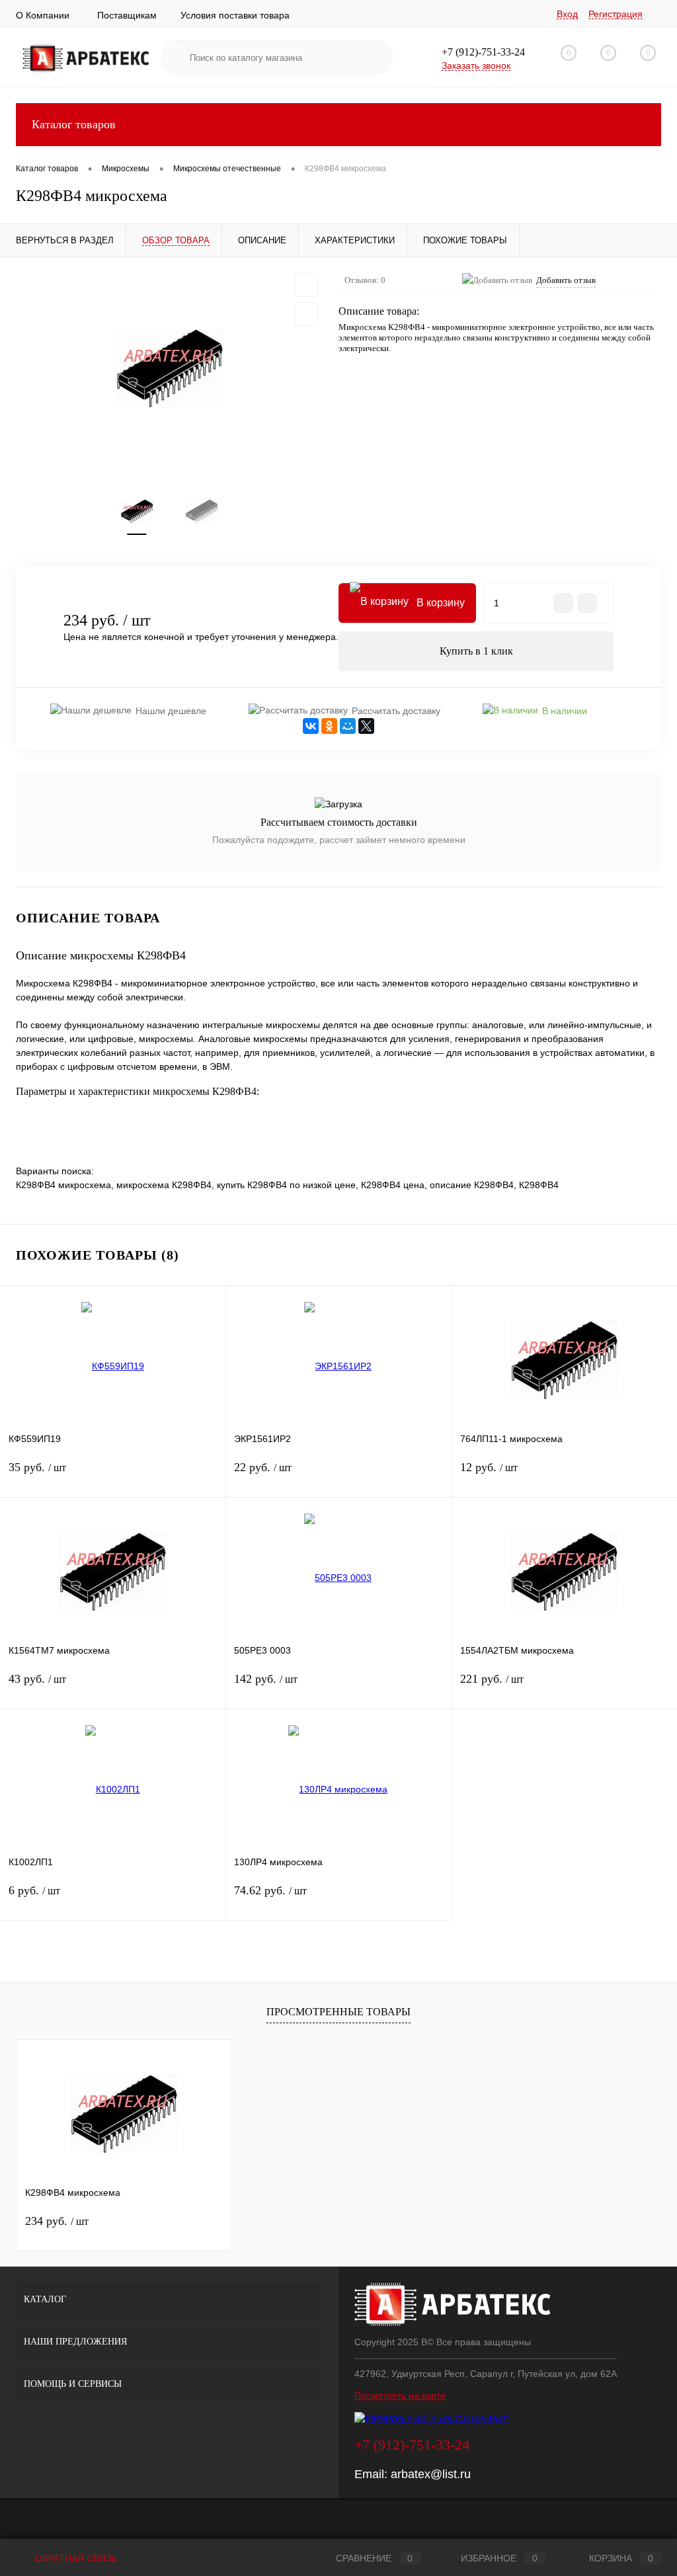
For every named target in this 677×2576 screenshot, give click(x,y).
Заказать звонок (476, 65)
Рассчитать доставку (396, 711)
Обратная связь (75, 2558)
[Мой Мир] (348, 726)
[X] (366, 726)
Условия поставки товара (235, 15)
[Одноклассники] (329, 726)
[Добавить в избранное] (307, 285)
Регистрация (616, 14)
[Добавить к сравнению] (307, 314)
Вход (567, 14)
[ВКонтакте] (311, 726)
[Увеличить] (169, 368)
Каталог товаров (74, 124)
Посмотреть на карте (400, 2395)
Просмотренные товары (338, 2012)
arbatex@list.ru (431, 2474)
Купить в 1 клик (476, 651)
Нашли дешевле (171, 711)
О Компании (43, 15)
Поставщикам (127, 15)
